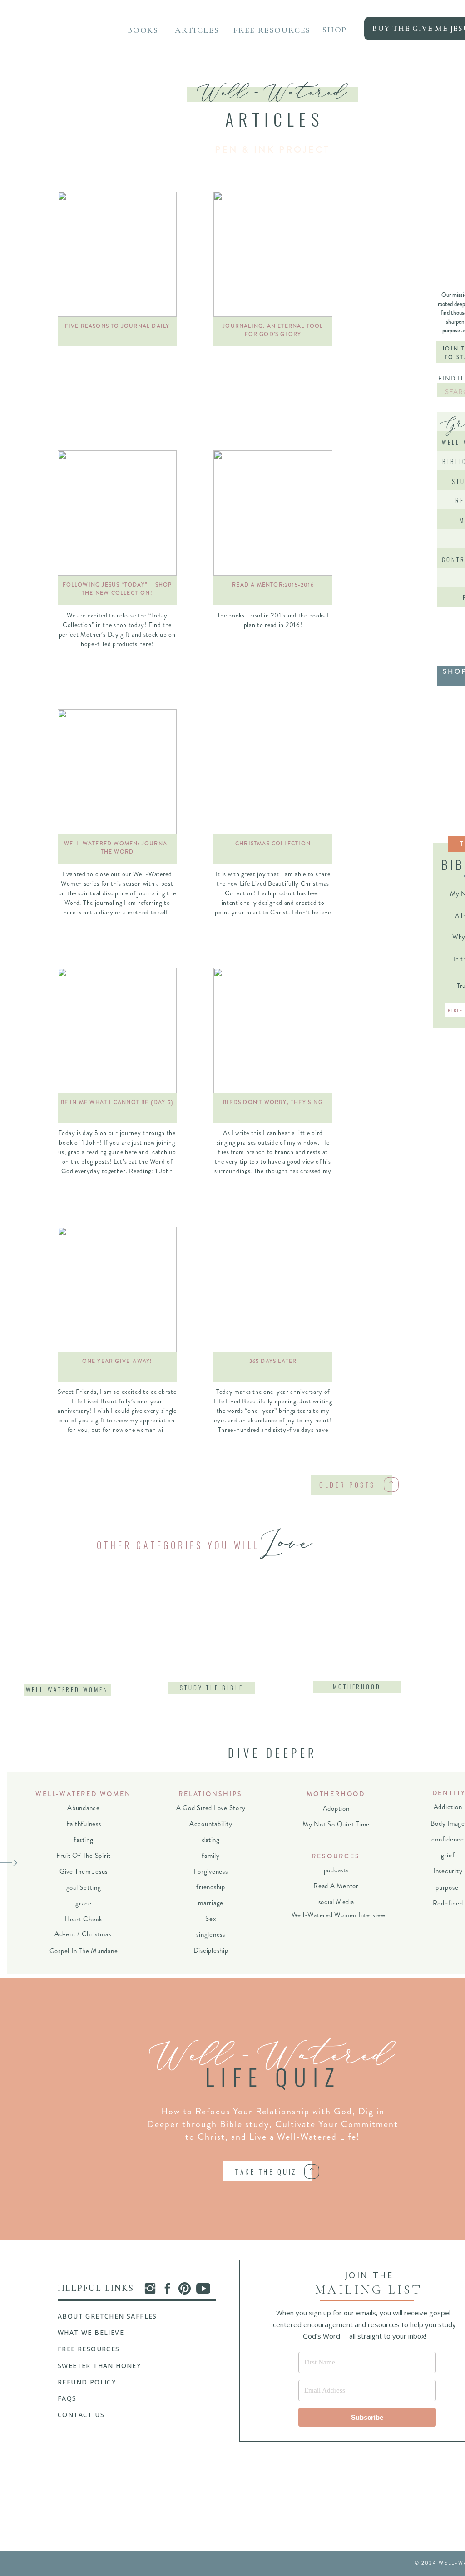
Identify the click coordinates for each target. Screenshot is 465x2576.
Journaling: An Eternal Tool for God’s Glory (273, 330)
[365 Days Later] (273, 1289)
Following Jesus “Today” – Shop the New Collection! (117, 589)
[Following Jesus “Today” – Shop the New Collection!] (117, 513)
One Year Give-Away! (117, 1361)
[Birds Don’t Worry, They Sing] (273, 1031)
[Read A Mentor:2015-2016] (273, 513)
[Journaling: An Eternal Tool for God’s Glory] (273, 254)
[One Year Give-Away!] (117, 1289)
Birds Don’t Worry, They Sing (273, 1102)
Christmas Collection (273, 844)
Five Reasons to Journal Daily (117, 326)
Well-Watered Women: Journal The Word (117, 848)
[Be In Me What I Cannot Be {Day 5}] (117, 1031)
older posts (347, 1485)
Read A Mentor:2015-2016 (273, 585)
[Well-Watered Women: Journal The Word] (117, 772)
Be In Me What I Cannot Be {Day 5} (117, 1102)
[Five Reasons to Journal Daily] (117, 254)
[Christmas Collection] (273, 772)
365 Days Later (273, 1361)
